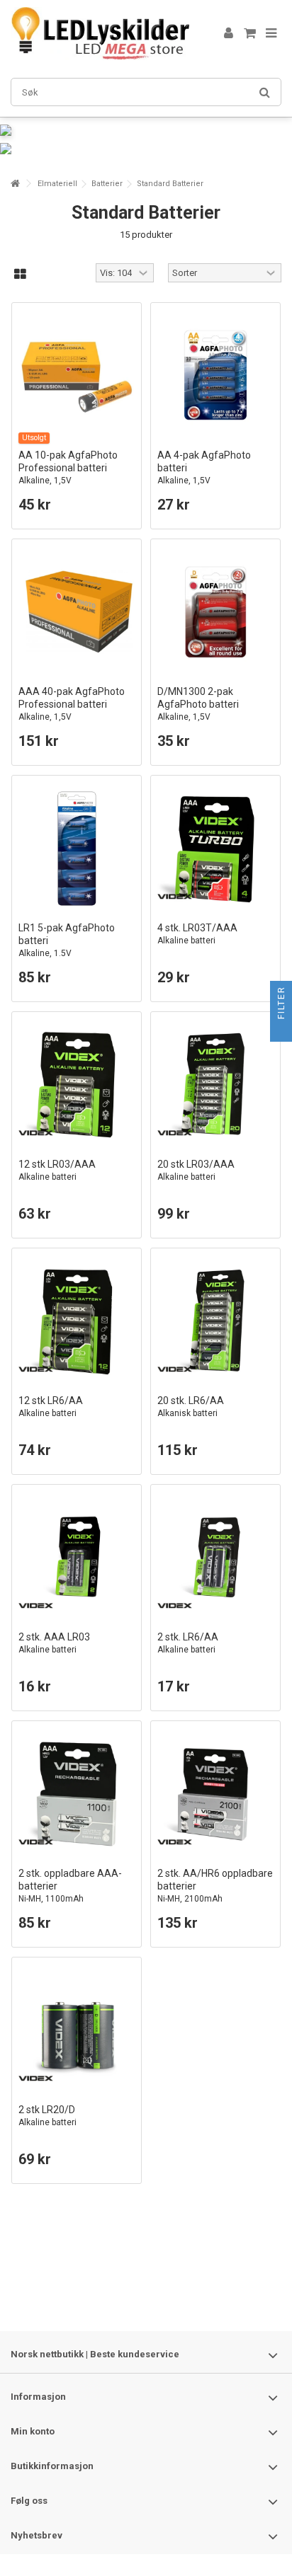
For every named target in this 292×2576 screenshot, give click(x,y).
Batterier (107, 184)
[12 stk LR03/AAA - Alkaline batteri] (77, 1085)
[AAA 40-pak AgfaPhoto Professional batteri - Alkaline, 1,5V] (77, 612)
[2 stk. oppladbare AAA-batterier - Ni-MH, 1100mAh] (77, 1794)
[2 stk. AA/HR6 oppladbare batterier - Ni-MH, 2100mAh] (215, 1794)
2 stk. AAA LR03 (54, 1643)
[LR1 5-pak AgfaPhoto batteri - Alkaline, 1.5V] (77, 849)
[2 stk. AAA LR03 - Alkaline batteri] (77, 1558)
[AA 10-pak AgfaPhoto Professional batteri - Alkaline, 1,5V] (77, 376)
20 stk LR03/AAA (196, 1170)
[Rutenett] (20, 275)
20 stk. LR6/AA (191, 1407)
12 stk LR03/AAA (57, 1170)
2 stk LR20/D (47, 2116)
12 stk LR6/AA (51, 1407)
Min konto (33, 2431)
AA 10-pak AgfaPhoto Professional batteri (68, 467)
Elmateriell (57, 184)
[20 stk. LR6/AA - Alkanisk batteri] (215, 1321)
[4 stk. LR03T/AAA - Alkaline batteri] (215, 849)
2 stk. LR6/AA (188, 1643)
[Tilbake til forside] (15, 184)
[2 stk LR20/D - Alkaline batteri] (77, 2030)
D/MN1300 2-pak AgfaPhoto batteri (198, 704)
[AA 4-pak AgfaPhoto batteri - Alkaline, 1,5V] (215, 376)
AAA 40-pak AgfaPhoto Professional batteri (72, 704)
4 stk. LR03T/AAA (197, 934)
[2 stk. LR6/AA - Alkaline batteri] (215, 1558)
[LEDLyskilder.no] (100, 34)
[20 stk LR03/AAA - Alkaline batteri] (215, 1085)
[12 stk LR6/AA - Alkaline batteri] (77, 1321)
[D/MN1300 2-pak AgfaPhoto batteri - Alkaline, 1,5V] (215, 612)
